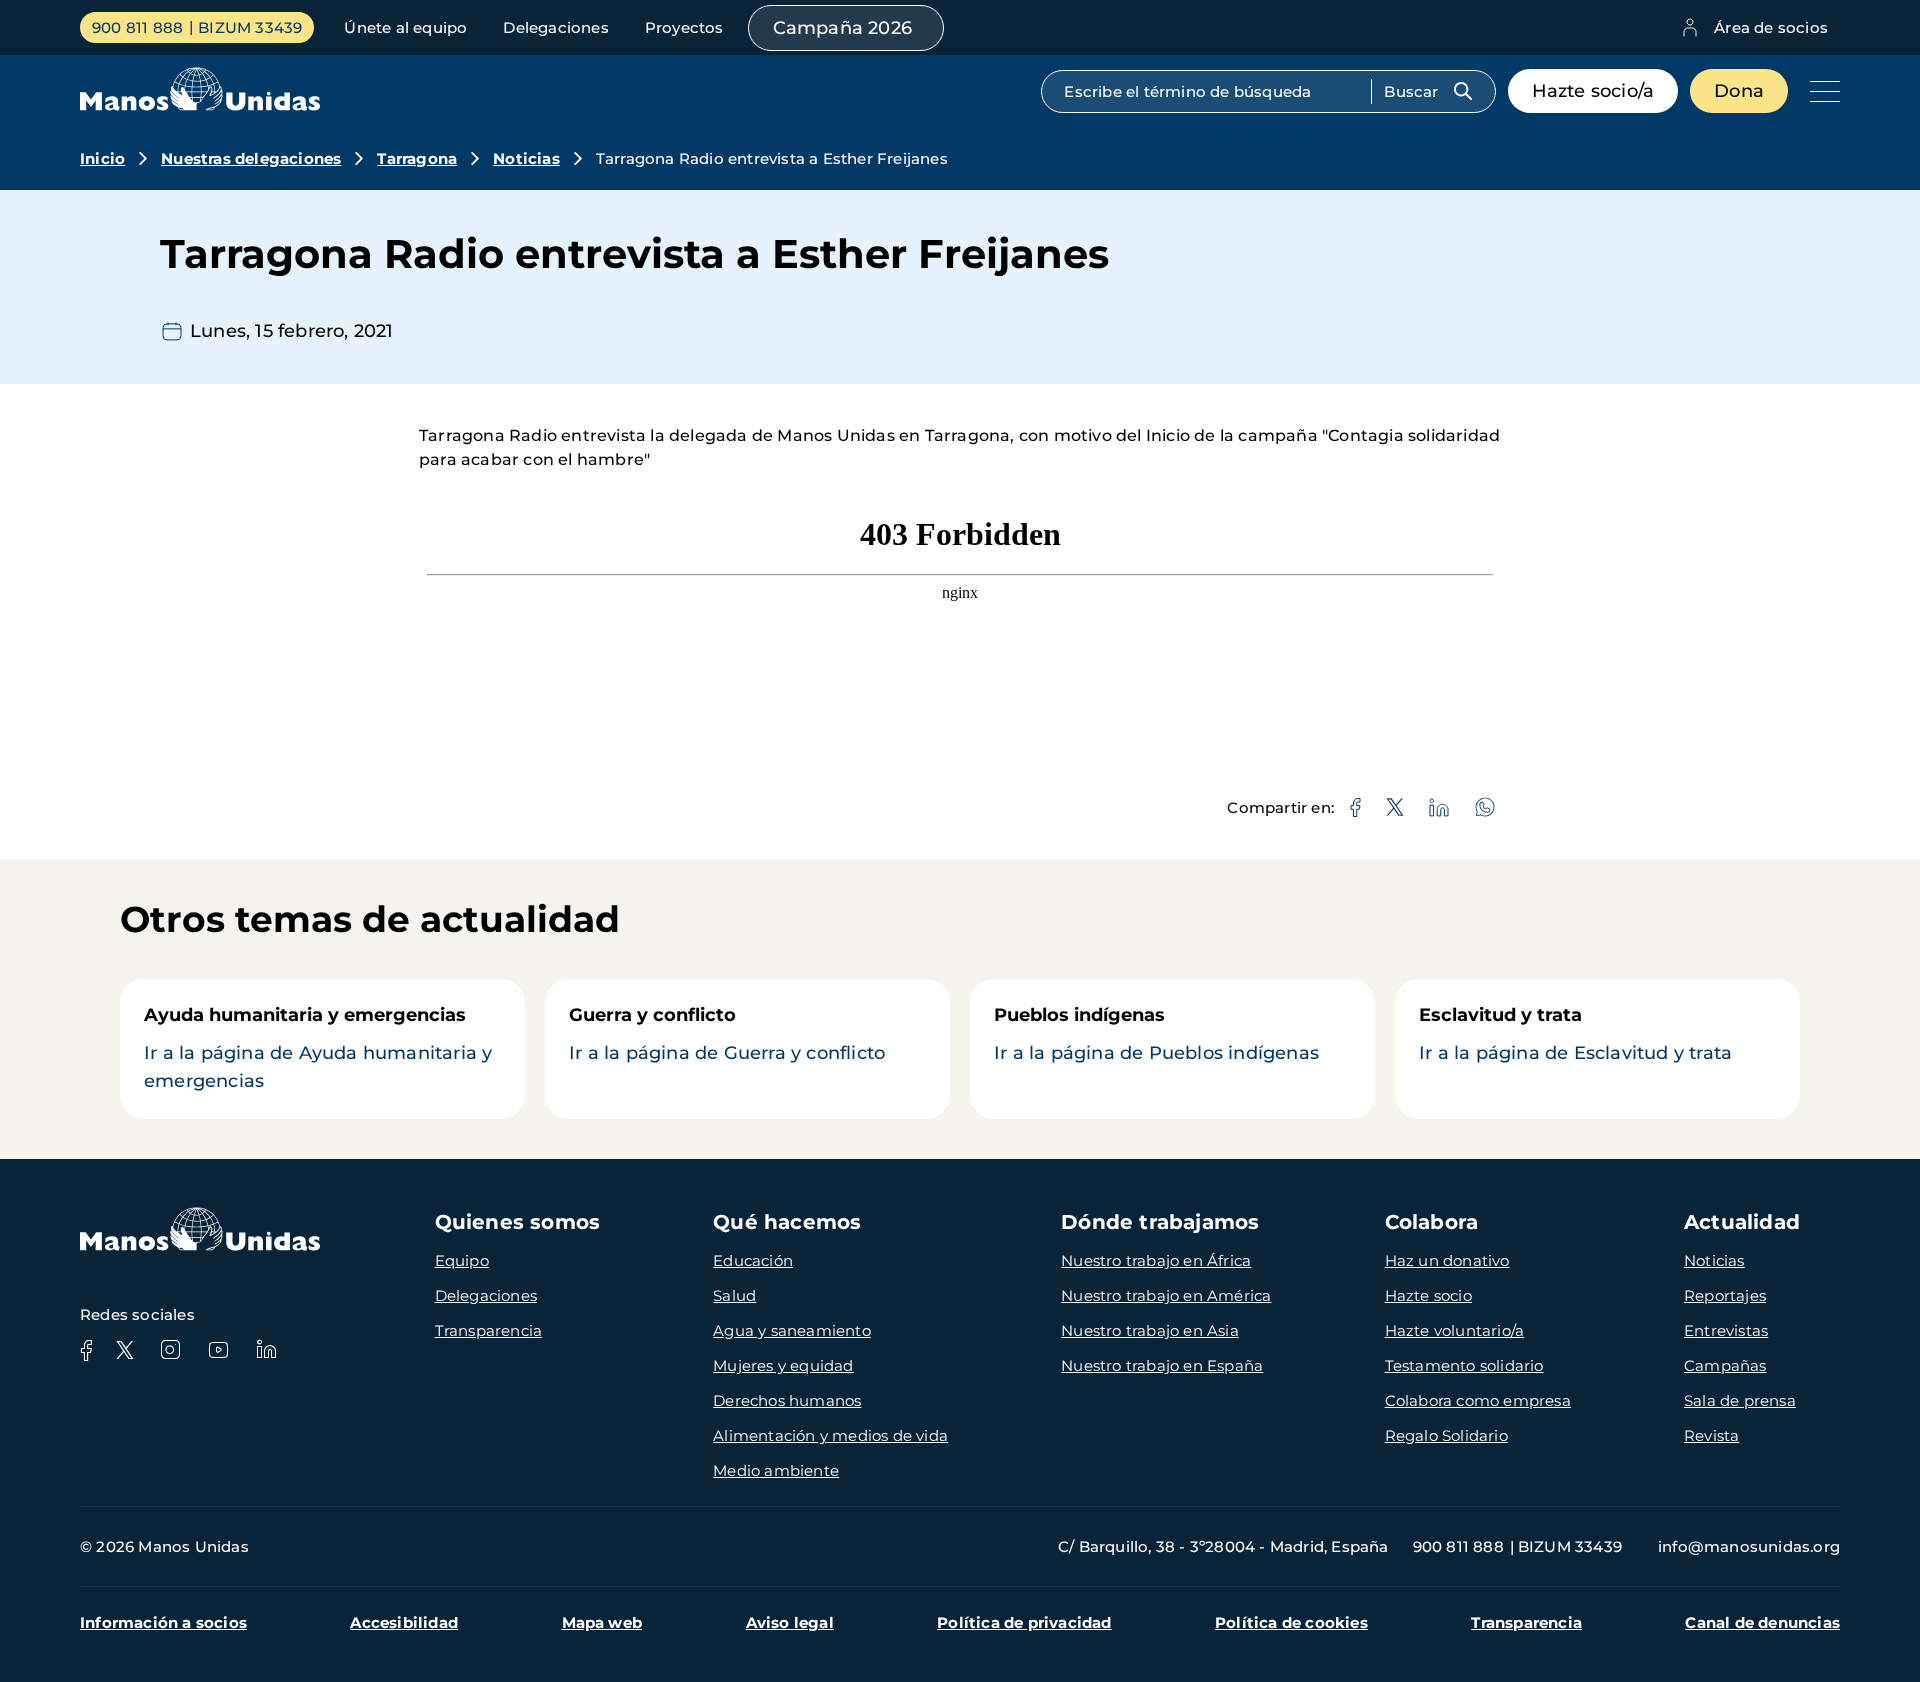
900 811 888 (137, 27)
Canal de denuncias (1762, 1622)
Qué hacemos (787, 1222)
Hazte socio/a (1593, 91)
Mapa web (602, 1622)
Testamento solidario (1464, 1365)
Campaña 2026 (842, 28)
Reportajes (1725, 1295)
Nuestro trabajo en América (1166, 1295)
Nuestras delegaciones (251, 158)
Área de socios (1771, 27)
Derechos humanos (787, 1400)
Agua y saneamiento (792, 1330)
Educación (753, 1260)
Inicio (102, 158)
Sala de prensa (1740, 1400)
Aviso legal (790, 1622)
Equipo (462, 1260)
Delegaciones (555, 27)
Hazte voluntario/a (1455, 1330)
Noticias (526, 158)
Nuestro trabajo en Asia (1150, 1330)
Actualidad (1742, 1222)
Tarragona (417, 158)
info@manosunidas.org (1749, 1546)
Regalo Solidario (1446, 1435)
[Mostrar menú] (1820, 91)
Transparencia (489, 1330)
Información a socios (163, 1622)
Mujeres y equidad (783, 1365)
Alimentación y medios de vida (830, 1435)
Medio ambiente (776, 1470)
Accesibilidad (404, 1622)
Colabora (1432, 1222)
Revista (1711, 1435)
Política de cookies (1291, 1622)
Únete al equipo (405, 27)
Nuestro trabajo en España (1162, 1365)
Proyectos (684, 27)
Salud (734, 1295)
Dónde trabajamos (1160, 1222)
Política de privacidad (1024, 1622)
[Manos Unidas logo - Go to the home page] (200, 105)
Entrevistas (1726, 1330)
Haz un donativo (1447, 1260)
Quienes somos (518, 1222)
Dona (1739, 91)
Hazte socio (1428, 1295)
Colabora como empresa (1478, 1400)
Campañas (1725, 1365)
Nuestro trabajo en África (1156, 1260)
